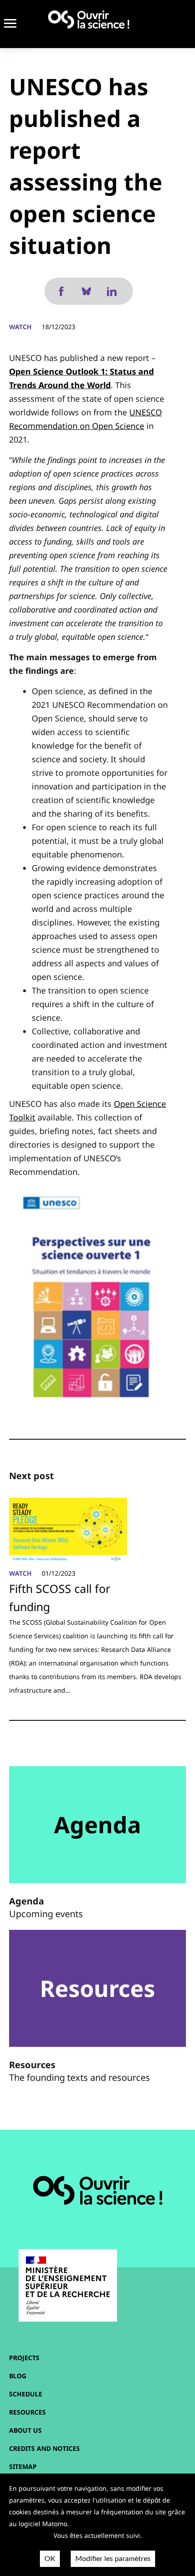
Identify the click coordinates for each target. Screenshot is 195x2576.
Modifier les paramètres (113, 2559)
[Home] (89, 19)
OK (50, 2559)
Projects (24, 2358)
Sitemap (23, 2466)
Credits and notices (44, 2448)
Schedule (26, 2394)
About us (25, 2430)
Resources (27, 2412)
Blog (18, 2376)
